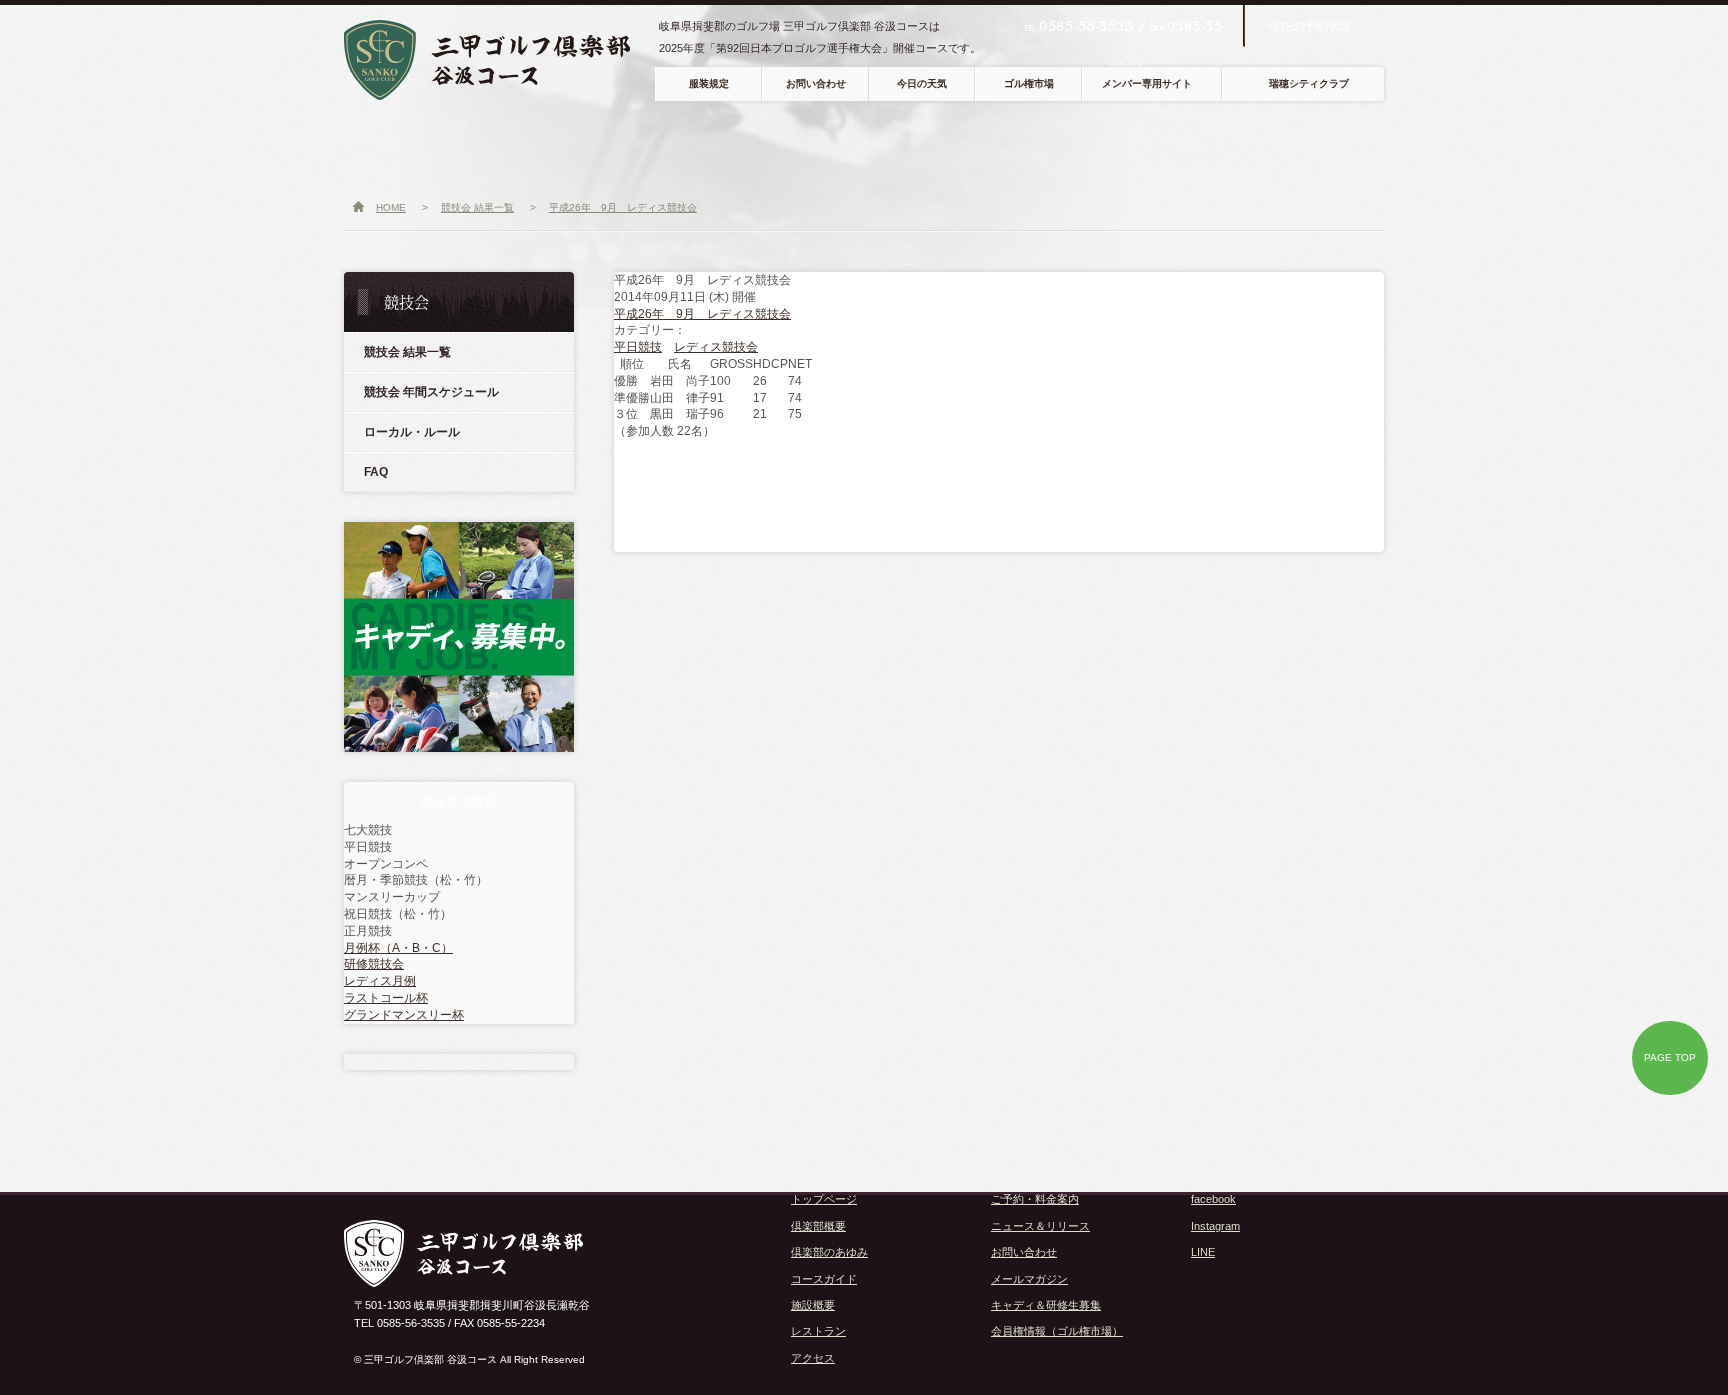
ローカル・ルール (412, 432)
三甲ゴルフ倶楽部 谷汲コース (501, 60)
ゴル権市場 (1029, 83)
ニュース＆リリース (1040, 1226)
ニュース (398, 146)
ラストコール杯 (386, 998)
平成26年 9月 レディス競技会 (702, 314)
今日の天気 (922, 83)
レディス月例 (380, 981)
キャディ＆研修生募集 (1046, 1305)
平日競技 (638, 347)
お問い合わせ (816, 83)
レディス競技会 (716, 347)
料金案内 (1252, 146)
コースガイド (748, 146)
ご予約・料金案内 (1035, 1199)
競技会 (1155, 146)
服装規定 (709, 83)
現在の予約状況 (1310, 26)
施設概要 (813, 1305)
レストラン (957, 146)
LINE (1203, 1252)
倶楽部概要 (511, 146)
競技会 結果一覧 (407, 352)
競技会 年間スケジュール (431, 392)
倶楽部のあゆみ (829, 1252)
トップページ (824, 1199)
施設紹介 (856, 146)
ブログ (1344, 146)
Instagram (1215, 1226)
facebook (1213, 1199)
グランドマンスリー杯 (404, 1015)
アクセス (1058, 146)
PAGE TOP (1670, 1057)
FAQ (376, 472)
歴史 (626, 146)
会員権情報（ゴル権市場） (1057, 1331)
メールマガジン (1029, 1279)
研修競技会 (374, 964)
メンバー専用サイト (1147, 83)
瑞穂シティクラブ (1309, 83)
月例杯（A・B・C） (398, 948)
